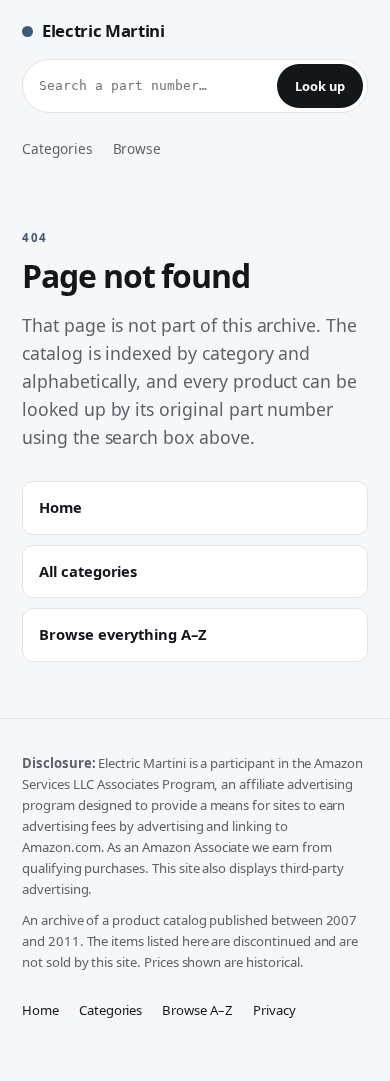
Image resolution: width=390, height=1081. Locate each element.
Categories (57, 148)
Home (40, 1010)
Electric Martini (103, 30)
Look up (320, 86)
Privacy (274, 1010)
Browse (137, 148)
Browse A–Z (197, 1010)
